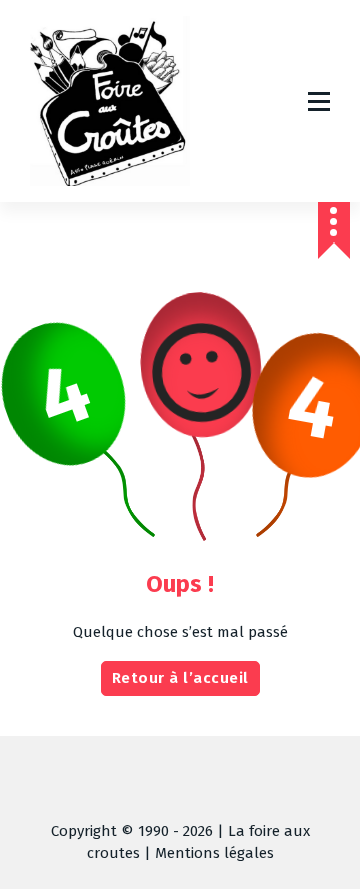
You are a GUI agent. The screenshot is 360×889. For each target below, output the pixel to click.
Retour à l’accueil (180, 678)
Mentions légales (214, 853)
